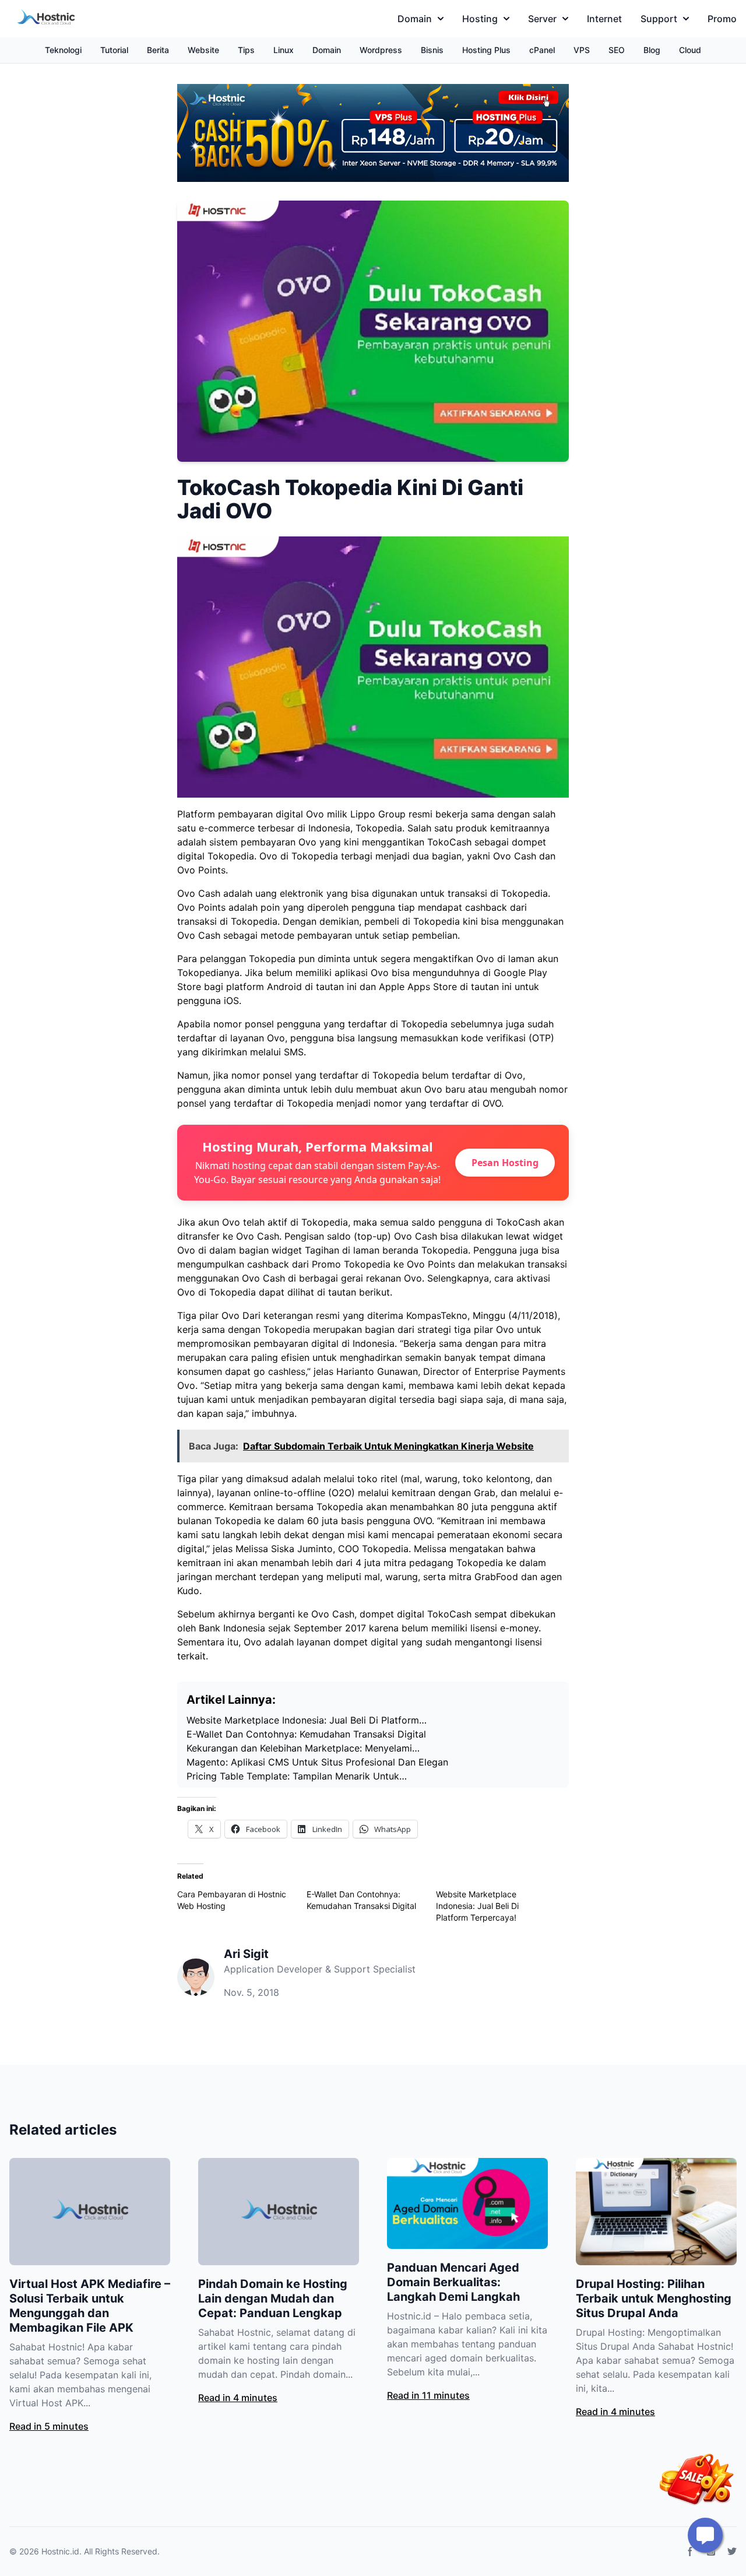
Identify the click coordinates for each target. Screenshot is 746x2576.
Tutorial (114, 50)
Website (203, 50)
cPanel (542, 50)
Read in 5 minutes (49, 2426)
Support (659, 19)
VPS (582, 50)
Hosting (480, 19)
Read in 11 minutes (428, 2395)
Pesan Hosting (505, 1163)
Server (542, 19)
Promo (722, 19)
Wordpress (381, 50)
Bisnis (432, 50)
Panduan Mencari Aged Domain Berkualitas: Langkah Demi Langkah (453, 2282)
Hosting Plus (486, 50)
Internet (604, 19)
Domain (415, 19)
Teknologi (63, 50)
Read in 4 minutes (238, 2398)
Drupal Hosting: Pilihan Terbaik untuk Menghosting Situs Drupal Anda (654, 2298)
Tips (246, 50)
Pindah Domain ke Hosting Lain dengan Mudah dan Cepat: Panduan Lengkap (273, 2298)
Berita (158, 50)
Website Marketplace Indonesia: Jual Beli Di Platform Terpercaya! (477, 1906)
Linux (284, 50)
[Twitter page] (732, 2552)
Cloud (690, 50)
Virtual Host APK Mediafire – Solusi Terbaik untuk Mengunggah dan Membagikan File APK (90, 2306)
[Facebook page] (690, 2552)
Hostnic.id (60, 2551)
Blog (652, 50)
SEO (617, 50)
